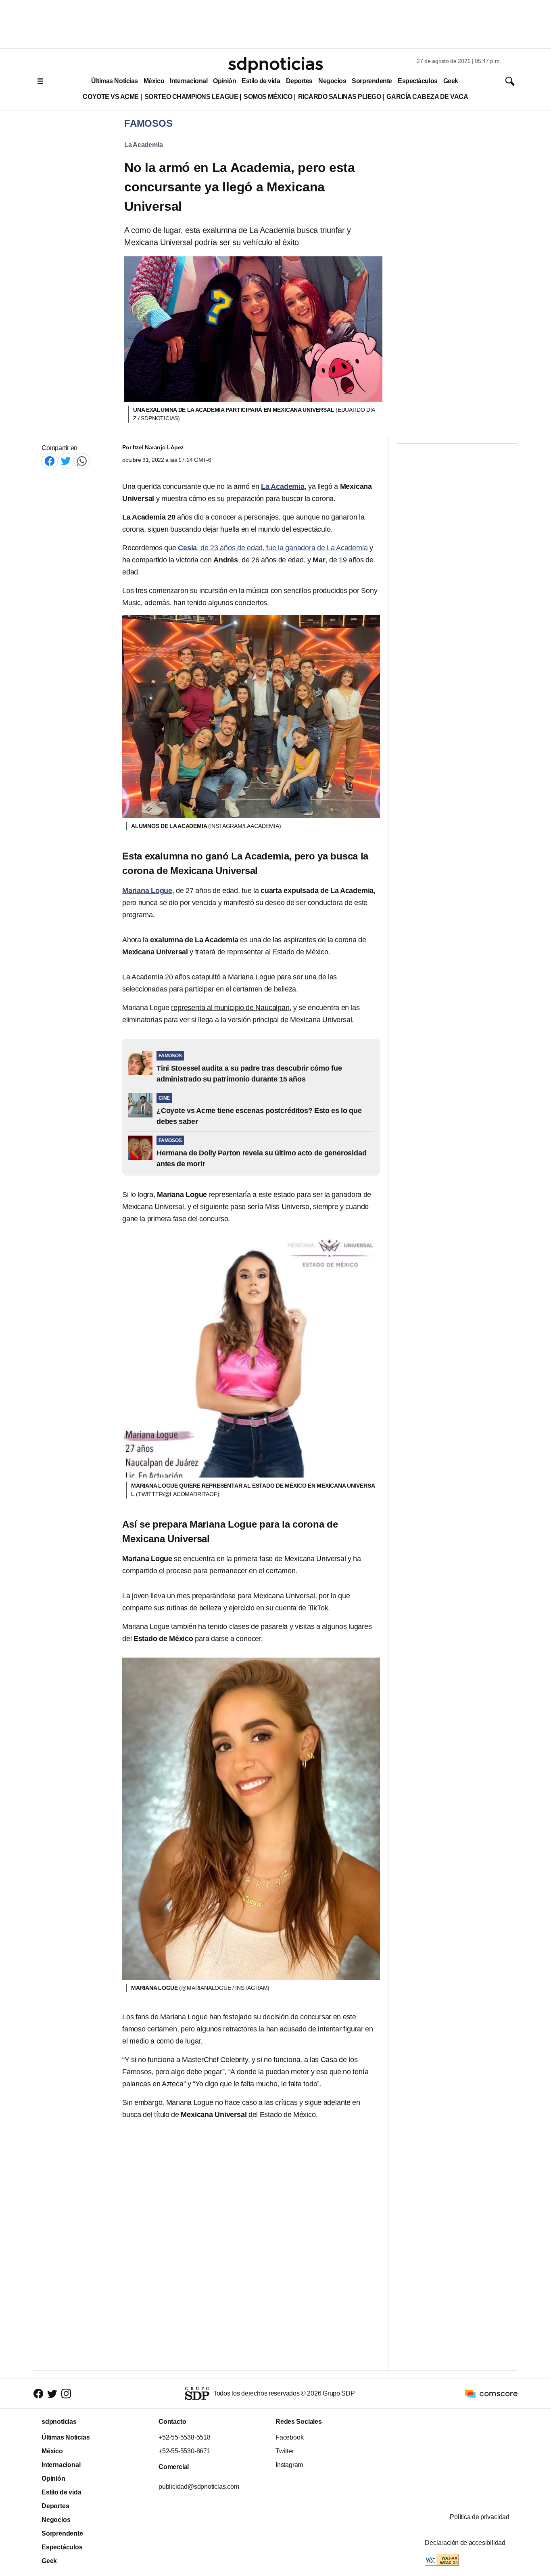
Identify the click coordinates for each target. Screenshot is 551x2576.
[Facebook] (50, 461)
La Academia (143, 145)
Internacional (189, 81)
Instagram (289, 2465)
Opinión (224, 81)
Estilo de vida (261, 81)
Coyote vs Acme (111, 97)
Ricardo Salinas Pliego (340, 97)
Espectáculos (418, 81)
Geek (451, 81)
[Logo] (275, 65)
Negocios (332, 81)
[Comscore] (491, 2393)
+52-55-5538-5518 (185, 2437)
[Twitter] (66, 461)
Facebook (289, 2437)
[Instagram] (66, 2394)
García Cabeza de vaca (427, 97)
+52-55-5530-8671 (185, 2451)
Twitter (285, 2451)
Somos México (268, 97)
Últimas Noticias (115, 81)
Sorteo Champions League (191, 97)
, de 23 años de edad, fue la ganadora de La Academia (273, 548)
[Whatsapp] (82, 461)
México (154, 81)
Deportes (299, 81)
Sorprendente (372, 81)
